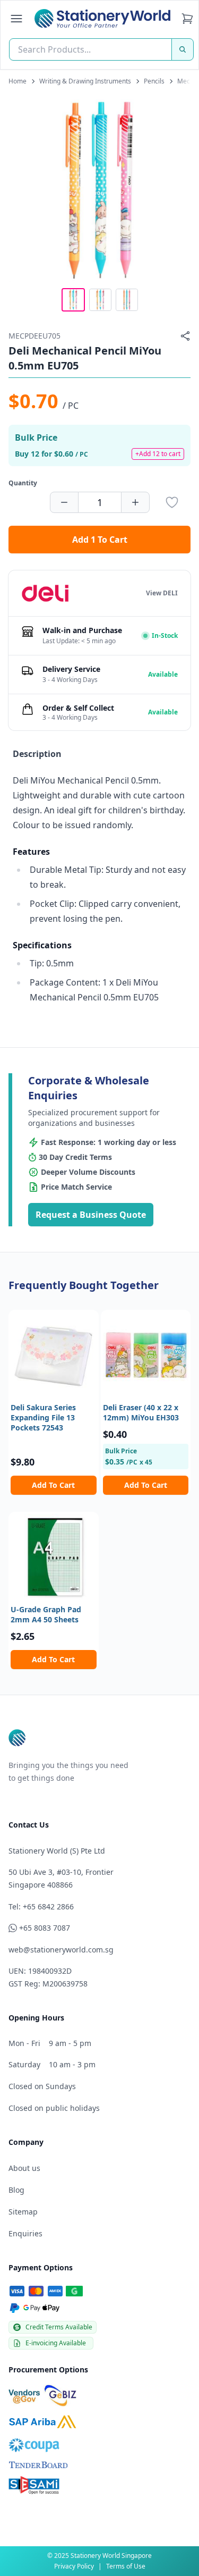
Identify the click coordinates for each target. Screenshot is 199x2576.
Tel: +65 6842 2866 (41, 1906)
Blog (16, 2190)
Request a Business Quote (91, 1215)
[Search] (183, 49)
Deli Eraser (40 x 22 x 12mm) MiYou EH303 (141, 1412)
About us (24, 2168)
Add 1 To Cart (100, 540)
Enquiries (25, 2233)
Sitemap (23, 2212)
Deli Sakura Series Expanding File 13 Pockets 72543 (43, 1418)
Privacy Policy (74, 2566)
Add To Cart (53, 1485)
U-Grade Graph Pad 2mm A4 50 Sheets (46, 1614)
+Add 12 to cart (158, 454)
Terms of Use (126, 2566)
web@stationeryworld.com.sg (61, 1950)
